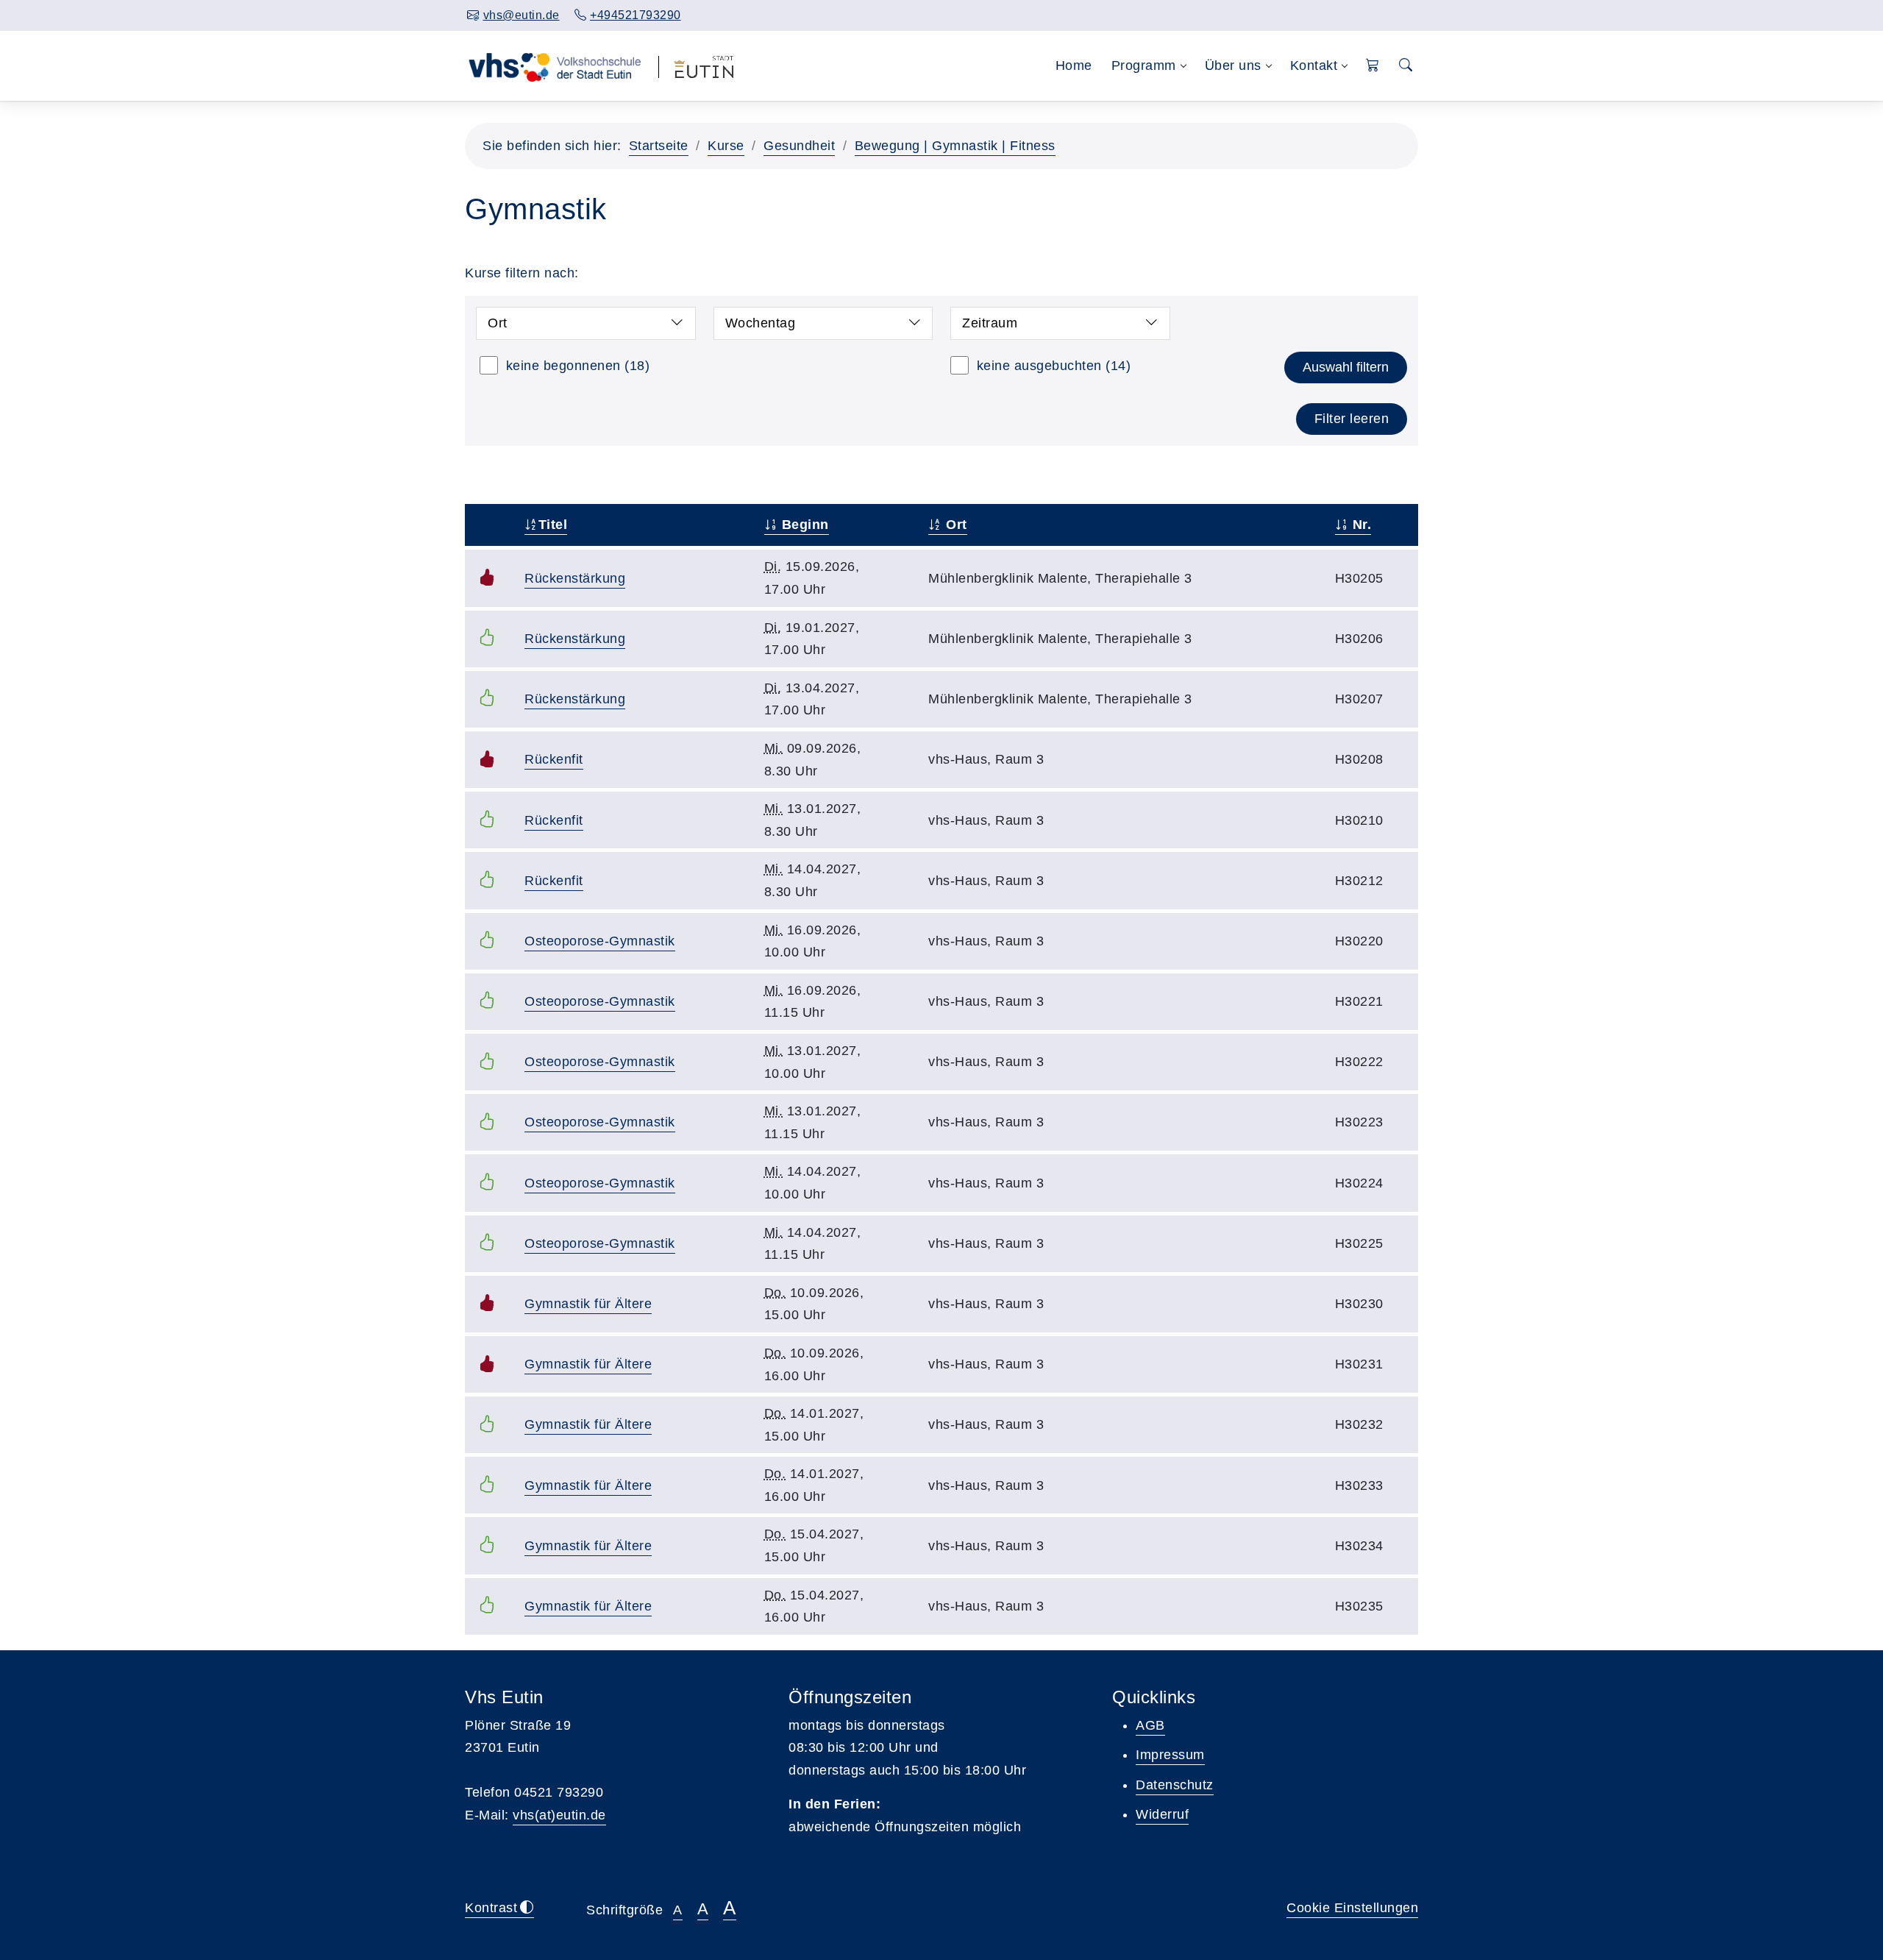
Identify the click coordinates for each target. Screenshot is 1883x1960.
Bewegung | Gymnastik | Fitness (955, 146)
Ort (955, 525)
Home (1074, 65)
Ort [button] (498, 323)
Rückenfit (554, 759)
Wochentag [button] (761, 323)
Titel (553, 525)
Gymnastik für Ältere (588, 1304)
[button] (1373, 66)
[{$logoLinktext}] (554, 65)
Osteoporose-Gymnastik (600, 941)
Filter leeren (1352, 419)
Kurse (726, 146)
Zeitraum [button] (990, 323)
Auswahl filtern (1346, 367)
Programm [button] (1144, 65)
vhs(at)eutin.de (559, 1815)
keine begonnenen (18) (578, 366)
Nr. (1360, 525)
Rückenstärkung (575, 578)
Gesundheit (799, 146)
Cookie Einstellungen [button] (1352, 1908)
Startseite (659, 146)
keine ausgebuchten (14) (1054, 366)
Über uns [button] (1233, 65)
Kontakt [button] (1314, 65)
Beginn (803, 525)
